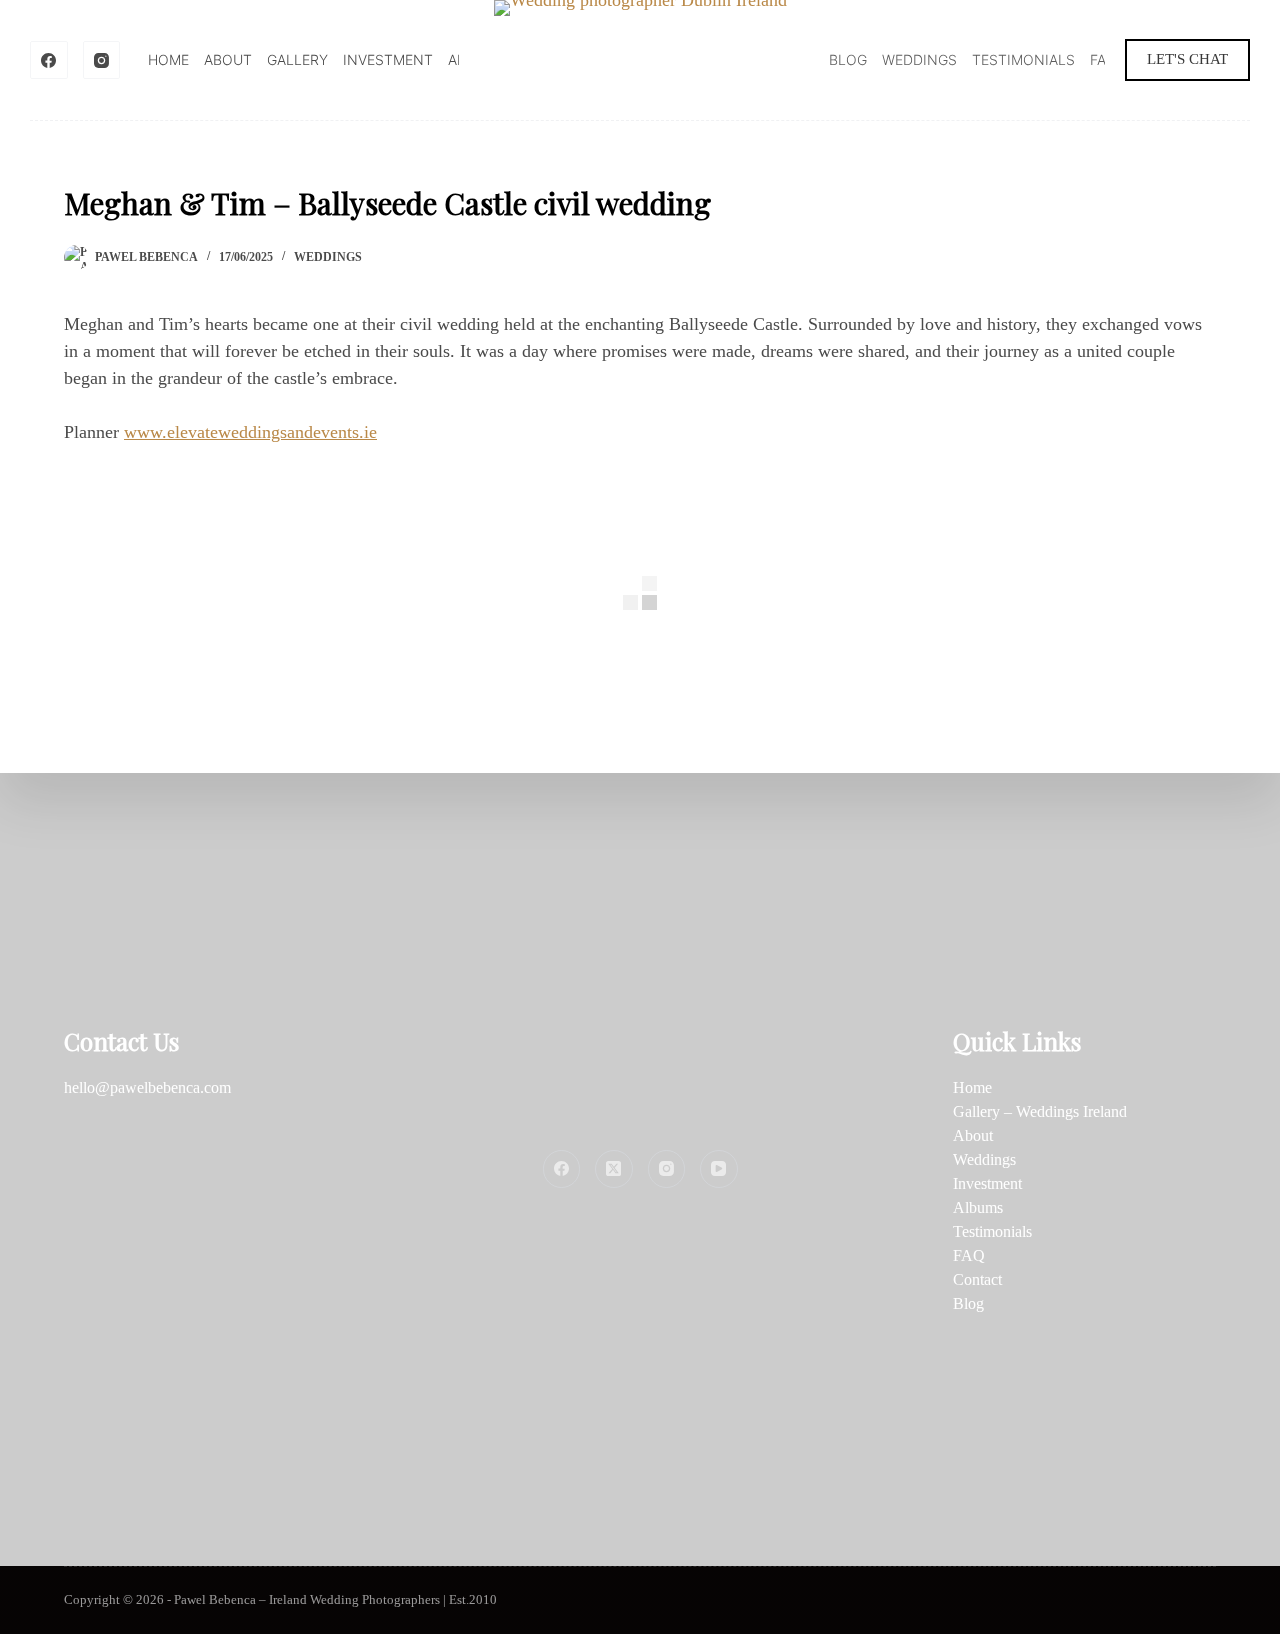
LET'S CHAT (1187, 59)
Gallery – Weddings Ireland (1040, 1111)
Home (168, 59)
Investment (388, 59)
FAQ (1103, 59)
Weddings (919, 59)
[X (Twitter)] (614, 1169)
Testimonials (1023, 59)
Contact (977, 1279)
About (228, 59)
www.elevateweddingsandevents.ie (250, 432)
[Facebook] (49, 60)
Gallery (297, 59)
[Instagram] (102, 60)
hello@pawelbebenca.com (147, 1087)
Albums (978, 1207)
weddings (328, 257)
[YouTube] (719, 1169)
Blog (848, 59)
